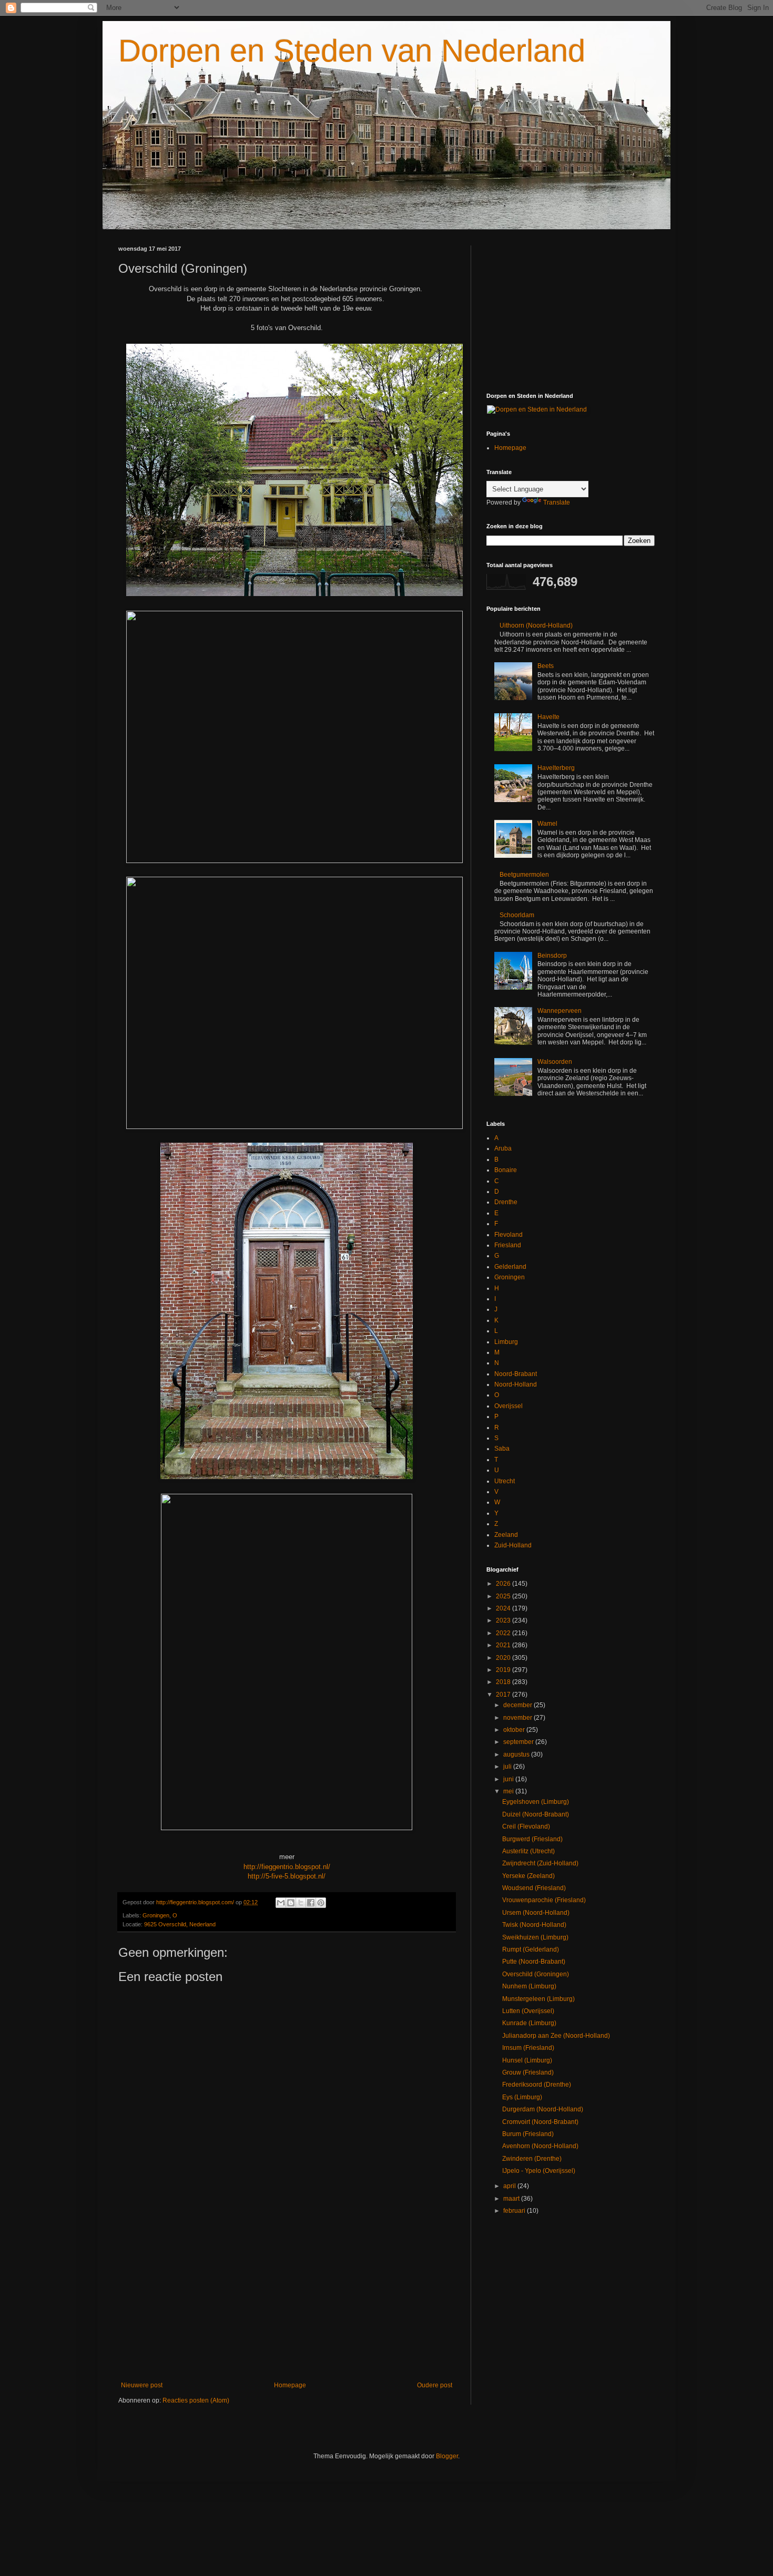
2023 (504, 1620)
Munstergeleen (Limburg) (538, 1999)
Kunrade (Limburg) (529, 2023)
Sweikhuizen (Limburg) (535, 1937)
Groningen (156, 1915)
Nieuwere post (142, 2385)
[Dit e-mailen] (281, 1903)
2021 (504, 1645)
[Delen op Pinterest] (321, 1903)
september (519, 1742)
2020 (504, 1658)
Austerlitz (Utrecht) (528, 1851)
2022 (504, 1633)
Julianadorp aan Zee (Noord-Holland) (556, 2036)
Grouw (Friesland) (528, 2072)
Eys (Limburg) (522, 2097)
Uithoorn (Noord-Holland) (536, 625)
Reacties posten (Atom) (196, 2400)
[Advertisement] (287, 2295)
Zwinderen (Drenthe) (532, 2159)
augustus (517, 1754)
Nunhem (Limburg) (529, 1986)
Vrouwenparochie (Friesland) (544, 1900)
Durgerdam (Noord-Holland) (543, 2109)
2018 (504, 1682)
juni (509, 1779)
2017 (504, 1695)
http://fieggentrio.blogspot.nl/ (287, 1867)
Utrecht (505, 1481)
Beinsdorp (552, 956)
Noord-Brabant (516, 1374)
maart (512, 2199)
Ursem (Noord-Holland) (536, 1913)
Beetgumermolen (524, 875)
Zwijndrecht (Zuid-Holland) (540, 1863)
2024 (504, 1608)
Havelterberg (556, 768)
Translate (557, 502)
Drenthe (506, 1202)
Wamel (547, 824)
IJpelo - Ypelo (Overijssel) (539, 2171)
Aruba (503, 1148)
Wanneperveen (560, 1011)
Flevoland (508, 1235)
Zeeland (506, 1535)
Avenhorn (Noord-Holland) (540, 2146)
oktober (515, 1730)
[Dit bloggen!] (291, 1903)
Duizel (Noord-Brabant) (536, 1814)
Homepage (290, 2385)
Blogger (447, 2456)
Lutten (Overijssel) (528, 2011)
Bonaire (506, 1170)
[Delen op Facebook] (311, 1903)
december (518, 1705)
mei (509, 1791)
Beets (546, 666)
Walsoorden (555, 1062)
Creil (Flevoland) (526, 1826)
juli (508, 1767)
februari (515, 2211)
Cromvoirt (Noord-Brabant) (540, 2122)
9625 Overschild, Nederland (180, 1924)
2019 (504, 1670)
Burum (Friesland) (528, 2134)
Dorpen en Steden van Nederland (352, 51)
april (510, 2186)
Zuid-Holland (513, 1545)
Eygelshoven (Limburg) (536, 1802)
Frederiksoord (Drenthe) (537, 2085)
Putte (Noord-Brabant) (534, 1962)
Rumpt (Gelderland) (531, 1949)
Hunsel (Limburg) (527, 2060)
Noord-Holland (516, 1384)
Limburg (506, 1342)
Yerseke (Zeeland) (528, 1876)
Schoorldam (517, 915)
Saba (502, 1449)
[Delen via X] (301, 1903)
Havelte (548, 717)
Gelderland (510, 1267)
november (518, 1718)
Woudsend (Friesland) (534, 1888)
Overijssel (508, 1406)
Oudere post (435, 2385)
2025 (504, 1596)
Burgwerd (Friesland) (532, 1839)
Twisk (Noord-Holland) (534, 1925)
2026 (504, 1584)
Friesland (508, 1245)
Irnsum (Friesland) (528, 2048)
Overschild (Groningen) (536, 1974)
